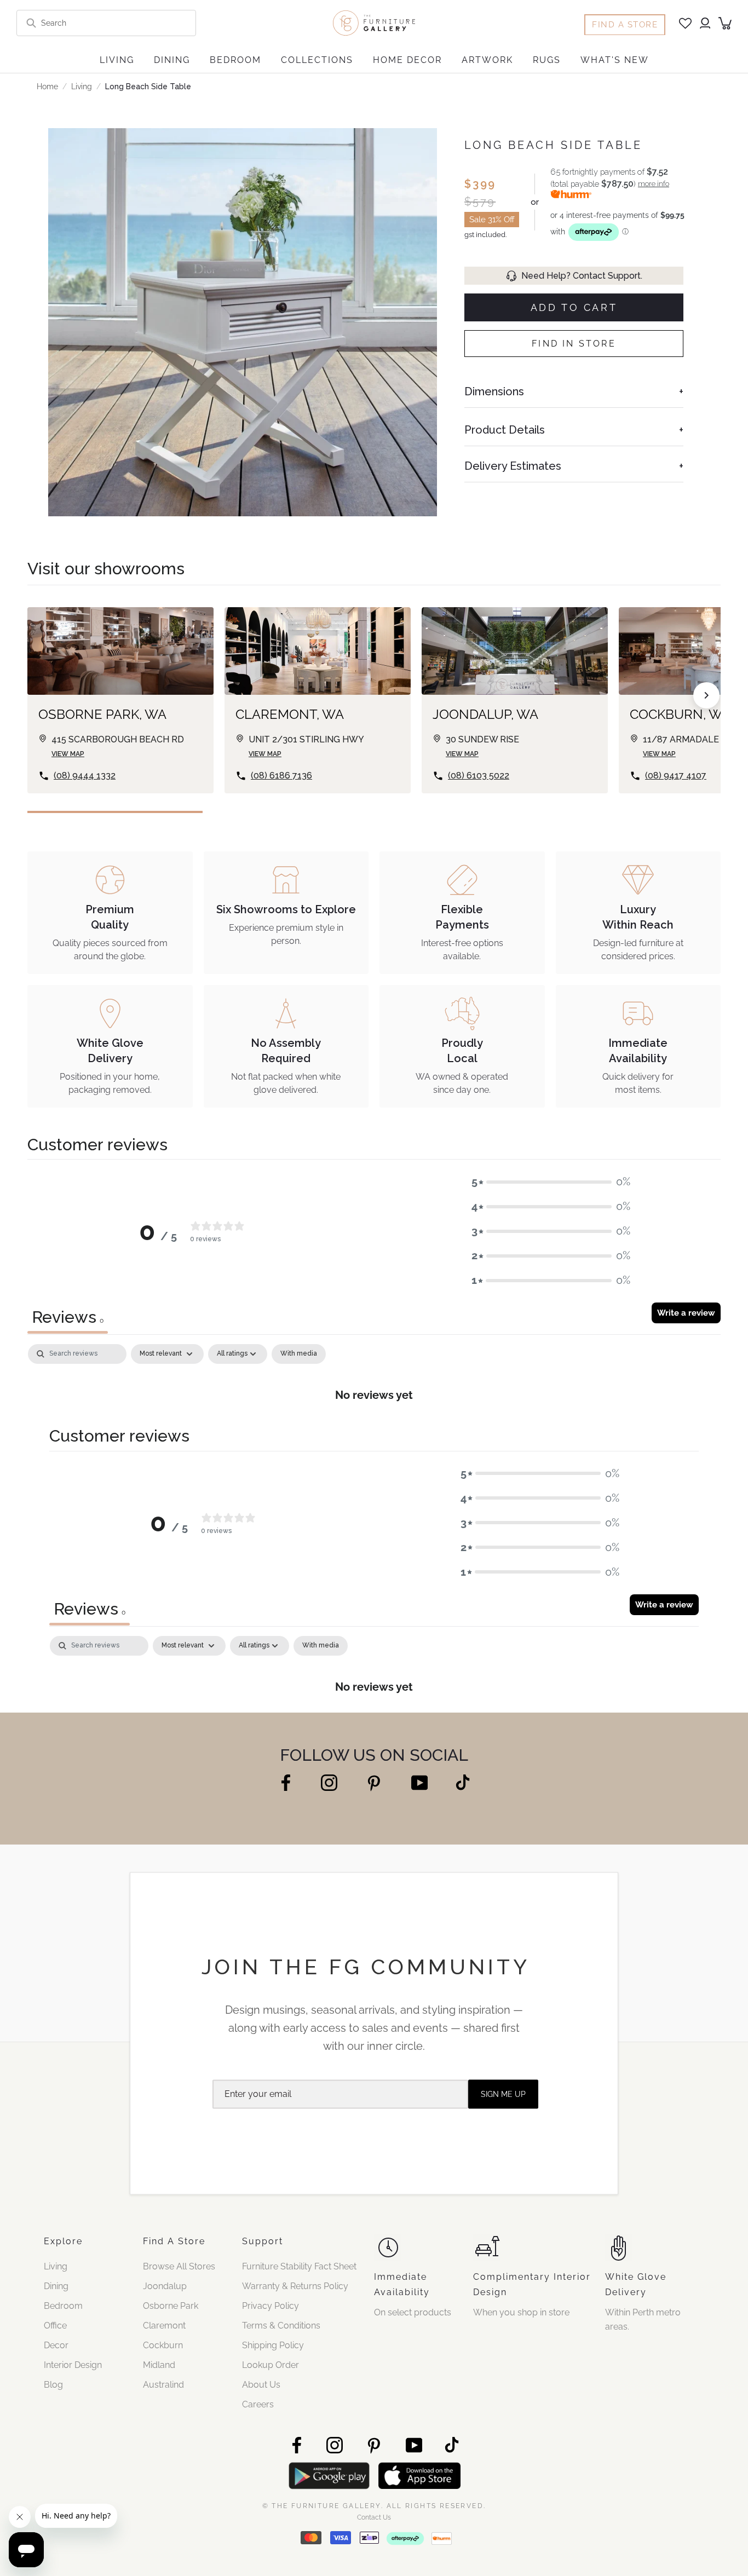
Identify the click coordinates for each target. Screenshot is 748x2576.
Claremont (164, 2326)
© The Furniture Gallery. (374, 2505)
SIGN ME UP (503, 2094)
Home (47, 87)
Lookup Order (271, 2365)
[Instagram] (329, 1782)
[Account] (705, 23)
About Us (261, 2385)
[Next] (706, 695)
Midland (159, 2365)
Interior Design (73, 2365)
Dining (172, 60)
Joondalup (165, 2286)
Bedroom (235, 60)
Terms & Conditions (281, 2326)
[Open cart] (725, 23)
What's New (615, 60)
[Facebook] (286, 1782)
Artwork (487, 60)
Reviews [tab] (68, 1317)
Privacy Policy (271, 2306)
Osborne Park (171, 2306)
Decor (56, 2345)
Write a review (686, 1313)
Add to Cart (574, 307)
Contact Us (374, 2517)
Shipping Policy (273, 2345)
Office (55, 2326)
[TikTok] (463, 1782)
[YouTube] (419, 1782)
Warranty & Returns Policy (295, 2286)
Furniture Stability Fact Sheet (299, 2266)
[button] (551, 1182)
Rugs (547, 60)
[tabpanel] (374, 1379)
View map (68, 754)
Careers (258, 2404)
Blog (53, 2385)
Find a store (625, 25)
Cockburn (163, 2345)
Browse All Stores (179, 2266)
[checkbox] (299, 1354)
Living (117, 60)
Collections (317, 60)
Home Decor (407, 60)
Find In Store (574, 344)
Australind (163, 2385)
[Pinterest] (374, 1783)
